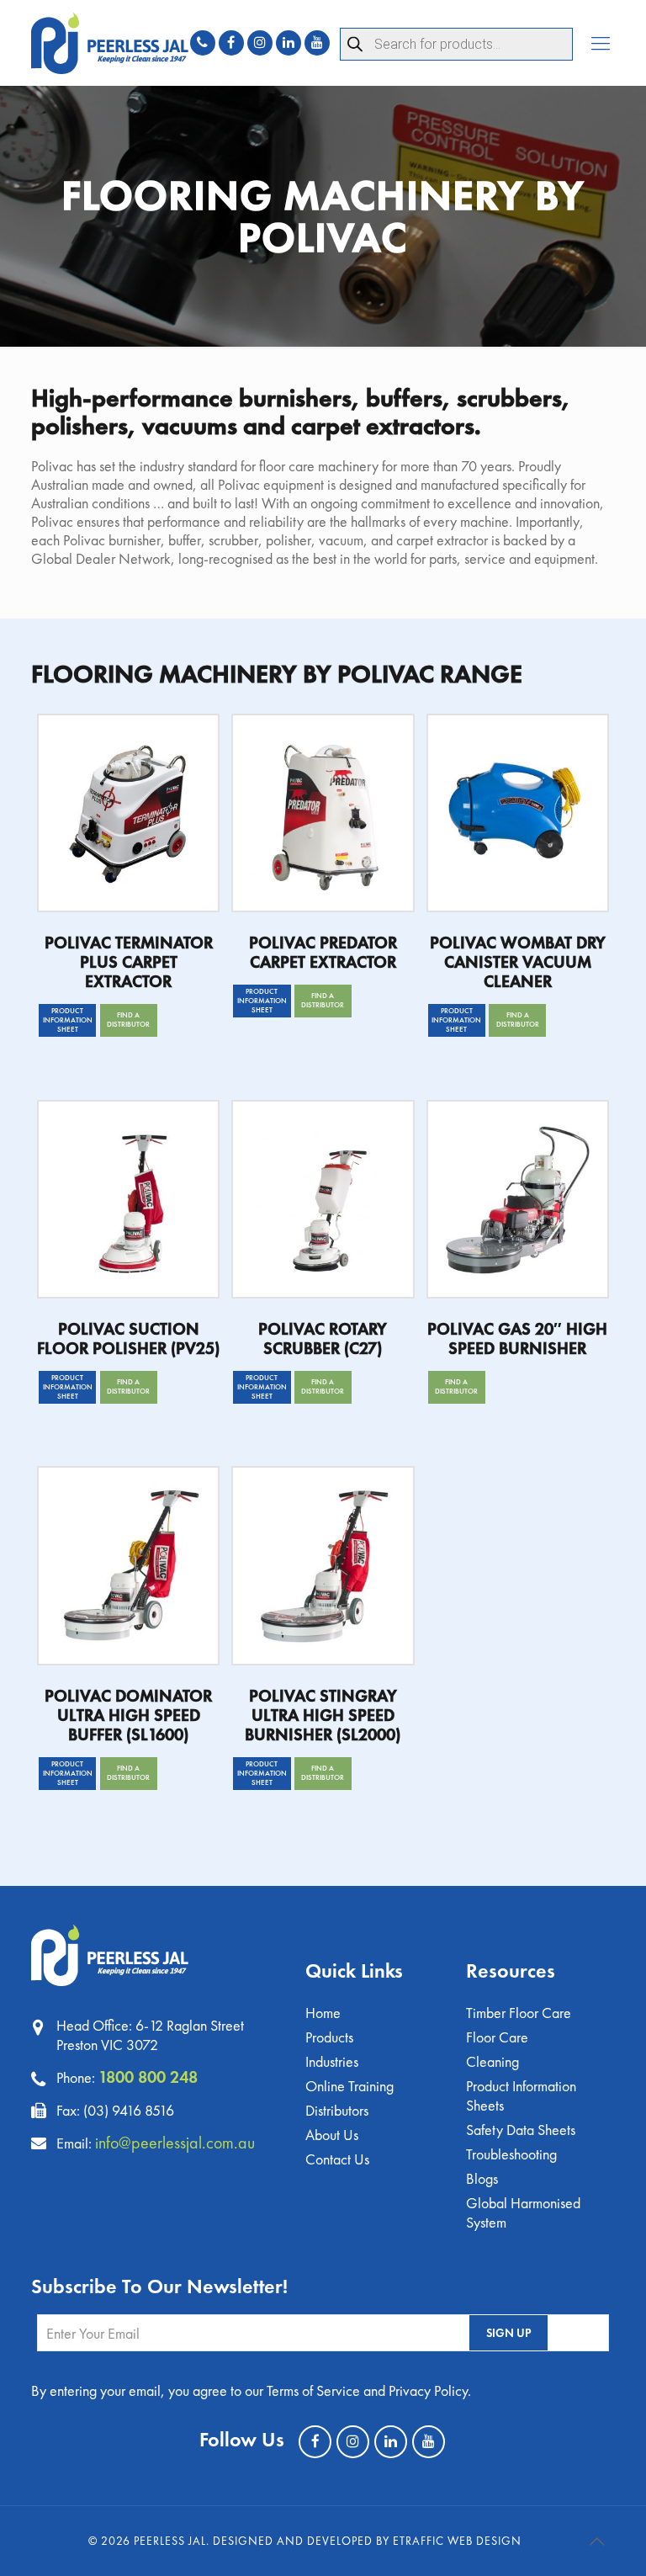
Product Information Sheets (521, 2095)
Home (323, 2013)
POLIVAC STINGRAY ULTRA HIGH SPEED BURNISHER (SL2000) (323, 1715)
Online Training (349, 2086)
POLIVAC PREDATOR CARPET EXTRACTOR (323, 952)
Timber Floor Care (519, 2013)
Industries (332, 2061)
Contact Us (337, 2159)
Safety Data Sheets (521, 2130)
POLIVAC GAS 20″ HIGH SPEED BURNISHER (517, 1338)
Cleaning (492, 2061)
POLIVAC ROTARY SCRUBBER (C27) (323, 1338)
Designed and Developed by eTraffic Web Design (367, 2541)
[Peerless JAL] (110, 43)
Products (329, 2037)
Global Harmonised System (523, 2212)
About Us (332, 2135)
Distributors (337, 2110)
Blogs (482, 2178)
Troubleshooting (511, 2154)
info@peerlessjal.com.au (175, 2143)
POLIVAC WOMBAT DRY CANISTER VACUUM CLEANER (518, 962)
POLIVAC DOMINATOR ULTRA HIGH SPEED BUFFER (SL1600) (128, 1715)
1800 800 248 (148, 2077)
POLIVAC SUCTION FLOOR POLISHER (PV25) (128, 1338)
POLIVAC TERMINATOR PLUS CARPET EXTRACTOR (129, 962)
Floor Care (497, 2037)
